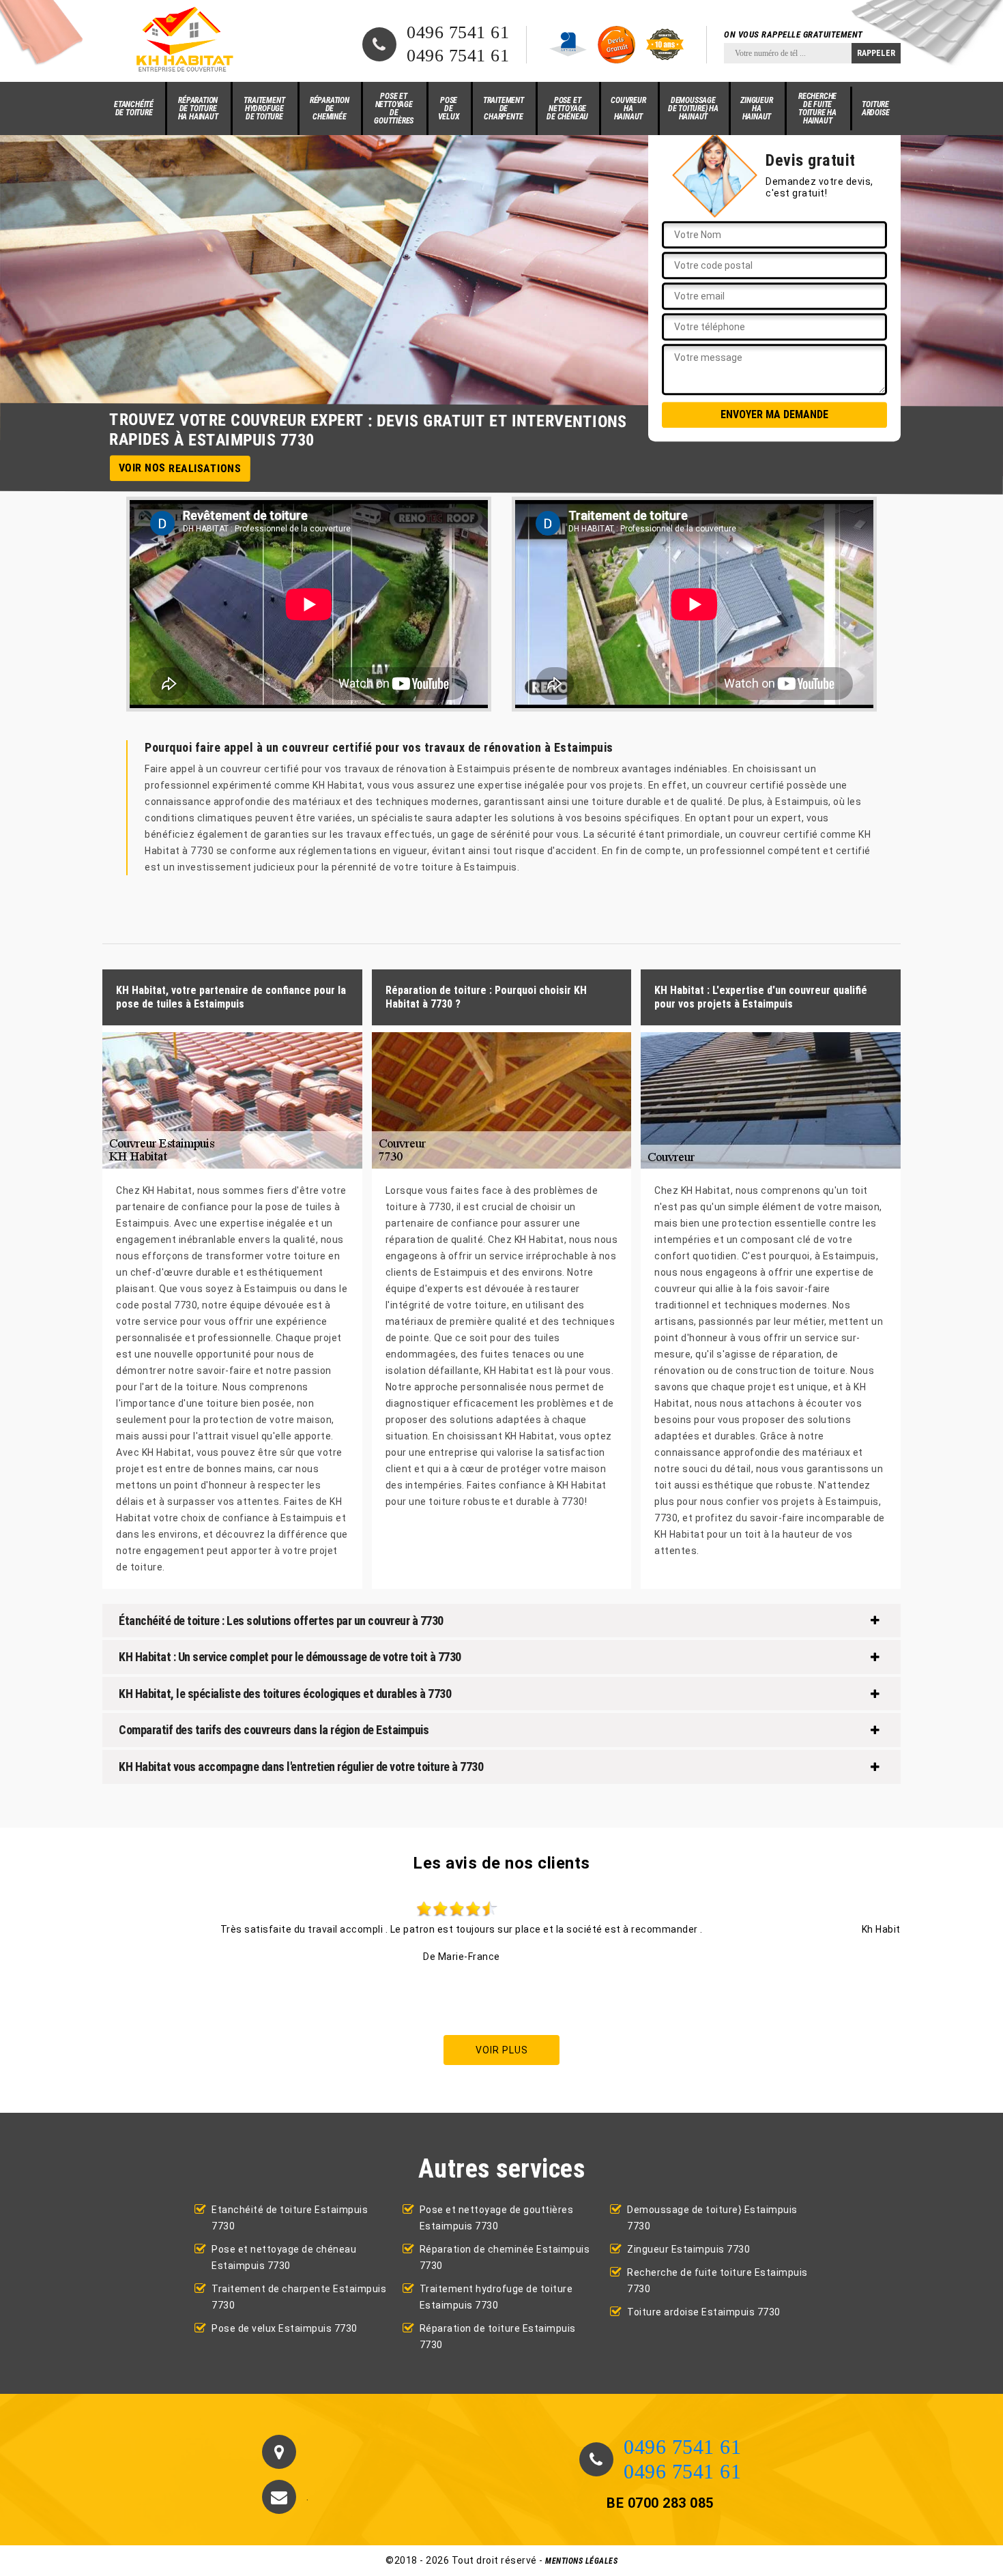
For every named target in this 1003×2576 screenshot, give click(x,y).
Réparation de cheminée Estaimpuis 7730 (505, 2257)
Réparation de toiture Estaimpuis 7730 (498, 2337)
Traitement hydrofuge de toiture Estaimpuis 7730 (496, 2297)
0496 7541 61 (458, 33)
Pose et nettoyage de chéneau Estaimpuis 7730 (284, 2257)
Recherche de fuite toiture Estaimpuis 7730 (717, 2281)
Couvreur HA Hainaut (628, 108)
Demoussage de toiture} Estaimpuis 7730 (712, 2218)
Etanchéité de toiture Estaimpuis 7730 (290, 2218)
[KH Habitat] (183, 41)
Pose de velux (449, 108)
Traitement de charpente (504, 108)
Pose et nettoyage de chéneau (567, 108)
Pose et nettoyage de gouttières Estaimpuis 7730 (497, 2218)
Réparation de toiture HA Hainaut (198, 108)
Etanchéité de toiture (134, 108)
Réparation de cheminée (330, 108)
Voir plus (502, 2050)
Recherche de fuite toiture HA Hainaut (817, 108)
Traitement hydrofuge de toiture (264, 108)
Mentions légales (581, 2561)
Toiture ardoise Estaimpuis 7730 (704, 2312)
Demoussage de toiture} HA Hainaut (693, 108)
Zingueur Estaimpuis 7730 (688, 2249)
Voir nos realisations (180, 468)
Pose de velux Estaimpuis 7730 (285, 2328)
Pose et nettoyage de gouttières (394, 108)
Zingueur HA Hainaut (756, 108)
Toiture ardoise (876, 108)
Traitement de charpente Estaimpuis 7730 (299, 2297)
